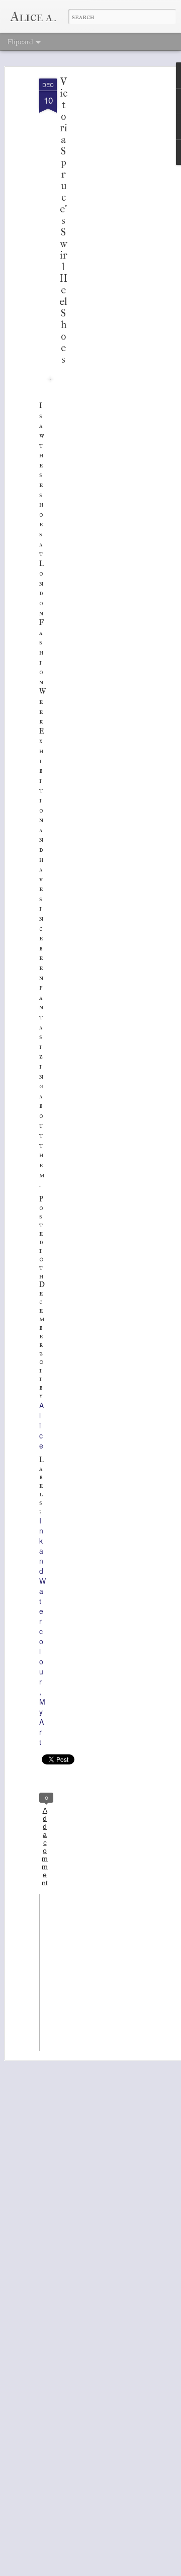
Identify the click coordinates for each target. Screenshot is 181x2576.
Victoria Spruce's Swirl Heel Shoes (63, 221)
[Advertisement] (95, 237)
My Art (42, 1722)
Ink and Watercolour (42, 1601)
